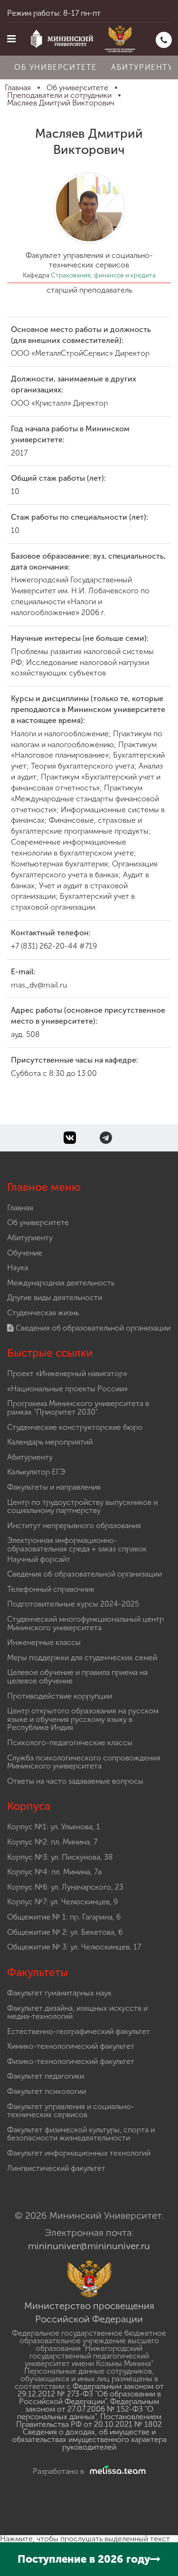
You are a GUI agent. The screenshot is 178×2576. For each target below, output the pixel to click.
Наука (18, 1268)
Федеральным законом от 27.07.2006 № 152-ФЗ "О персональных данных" (88, 2409)
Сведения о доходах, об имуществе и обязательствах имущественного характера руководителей (89, 2439)
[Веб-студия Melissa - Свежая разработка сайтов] (116, 2471)
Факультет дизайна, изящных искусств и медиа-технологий (77, 2012)
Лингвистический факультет (56, 2168)
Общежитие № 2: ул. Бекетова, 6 (65, 1932)
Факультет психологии (47, 2091)
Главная (20, 1208)
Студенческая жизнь (43, 1313)
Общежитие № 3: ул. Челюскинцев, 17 (74, 1947)
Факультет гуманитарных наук (59, 1993)
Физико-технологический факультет (71, 2061)
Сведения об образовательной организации (92, 1328)
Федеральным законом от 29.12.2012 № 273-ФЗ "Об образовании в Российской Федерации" (91, 2394)
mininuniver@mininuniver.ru (89, 2246)
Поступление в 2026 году (84, 2559)
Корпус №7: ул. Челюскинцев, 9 (62, 1902)
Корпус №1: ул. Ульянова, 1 (54, 1827)
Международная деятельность (61, 1283)
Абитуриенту (30, 1238)
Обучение (25, 1253)
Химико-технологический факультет (71, 2046)
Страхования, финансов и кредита (103, 275)
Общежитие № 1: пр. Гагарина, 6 (64, 1917)
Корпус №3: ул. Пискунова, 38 (60, 1857)
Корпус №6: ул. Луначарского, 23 (65, 1887)
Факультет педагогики (46, 2076)
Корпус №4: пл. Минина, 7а (54, 1872)
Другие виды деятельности (55, 1298)
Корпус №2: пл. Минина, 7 (52, 1842)
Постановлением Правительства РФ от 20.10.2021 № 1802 (89, 2420)
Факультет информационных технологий (79, 2153)
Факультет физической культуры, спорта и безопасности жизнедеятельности (81, 2134)
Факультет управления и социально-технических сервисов (71, 2111)
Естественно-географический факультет (79, 2031)
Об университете (56, 67)
